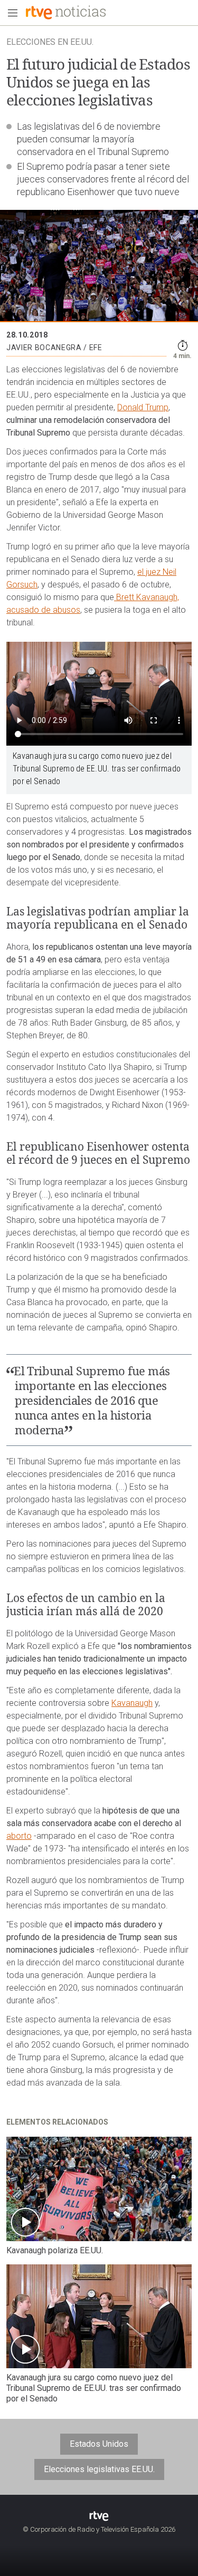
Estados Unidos (99, 2444)
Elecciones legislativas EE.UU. (99, 2469)
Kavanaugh (132, 1703)
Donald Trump (143, 407)
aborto (19, 1836)
